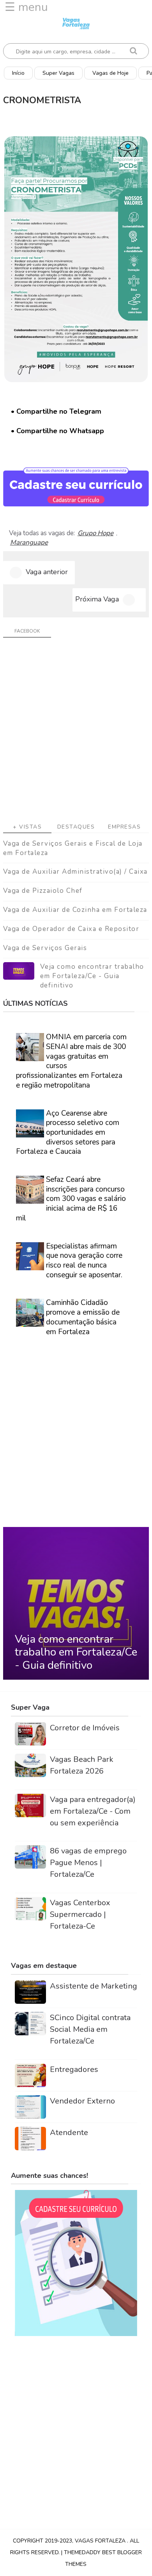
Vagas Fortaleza (101, 2541)
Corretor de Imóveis (85, 1728)
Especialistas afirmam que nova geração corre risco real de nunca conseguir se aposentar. (84, 1261)
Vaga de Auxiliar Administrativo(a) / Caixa (75, 872)
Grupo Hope (95, 533)
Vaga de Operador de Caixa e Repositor (71, 929)
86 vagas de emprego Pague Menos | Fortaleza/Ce (88, 1863)
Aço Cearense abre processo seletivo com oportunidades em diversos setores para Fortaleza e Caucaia (68, 1133)
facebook (27, 631)
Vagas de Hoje (110, 73)
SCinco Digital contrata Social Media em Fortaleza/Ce (90, 2029)
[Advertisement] (76, 733)
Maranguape (29, 543)
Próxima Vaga (97, 599)
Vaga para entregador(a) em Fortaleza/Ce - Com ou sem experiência (93, 1811)
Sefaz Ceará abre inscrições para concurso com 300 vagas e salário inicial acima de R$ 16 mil (71, 1199)
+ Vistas (27, 827)
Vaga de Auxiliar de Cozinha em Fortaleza (75, 910)
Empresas (124, 827)
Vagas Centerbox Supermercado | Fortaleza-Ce (80, 1914)
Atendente (69, 2133)
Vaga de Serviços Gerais (45, 948)
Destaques (76, 827)
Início (18, 73)
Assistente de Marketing (94, 1986)
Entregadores (74, 2069)
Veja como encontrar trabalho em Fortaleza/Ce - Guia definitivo (92, 976)
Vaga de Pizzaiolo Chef (43, 891)
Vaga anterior (47, 572)
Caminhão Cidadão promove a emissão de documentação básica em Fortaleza (83, 1317)
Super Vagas (58, 73)
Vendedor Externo (82, 2101)
